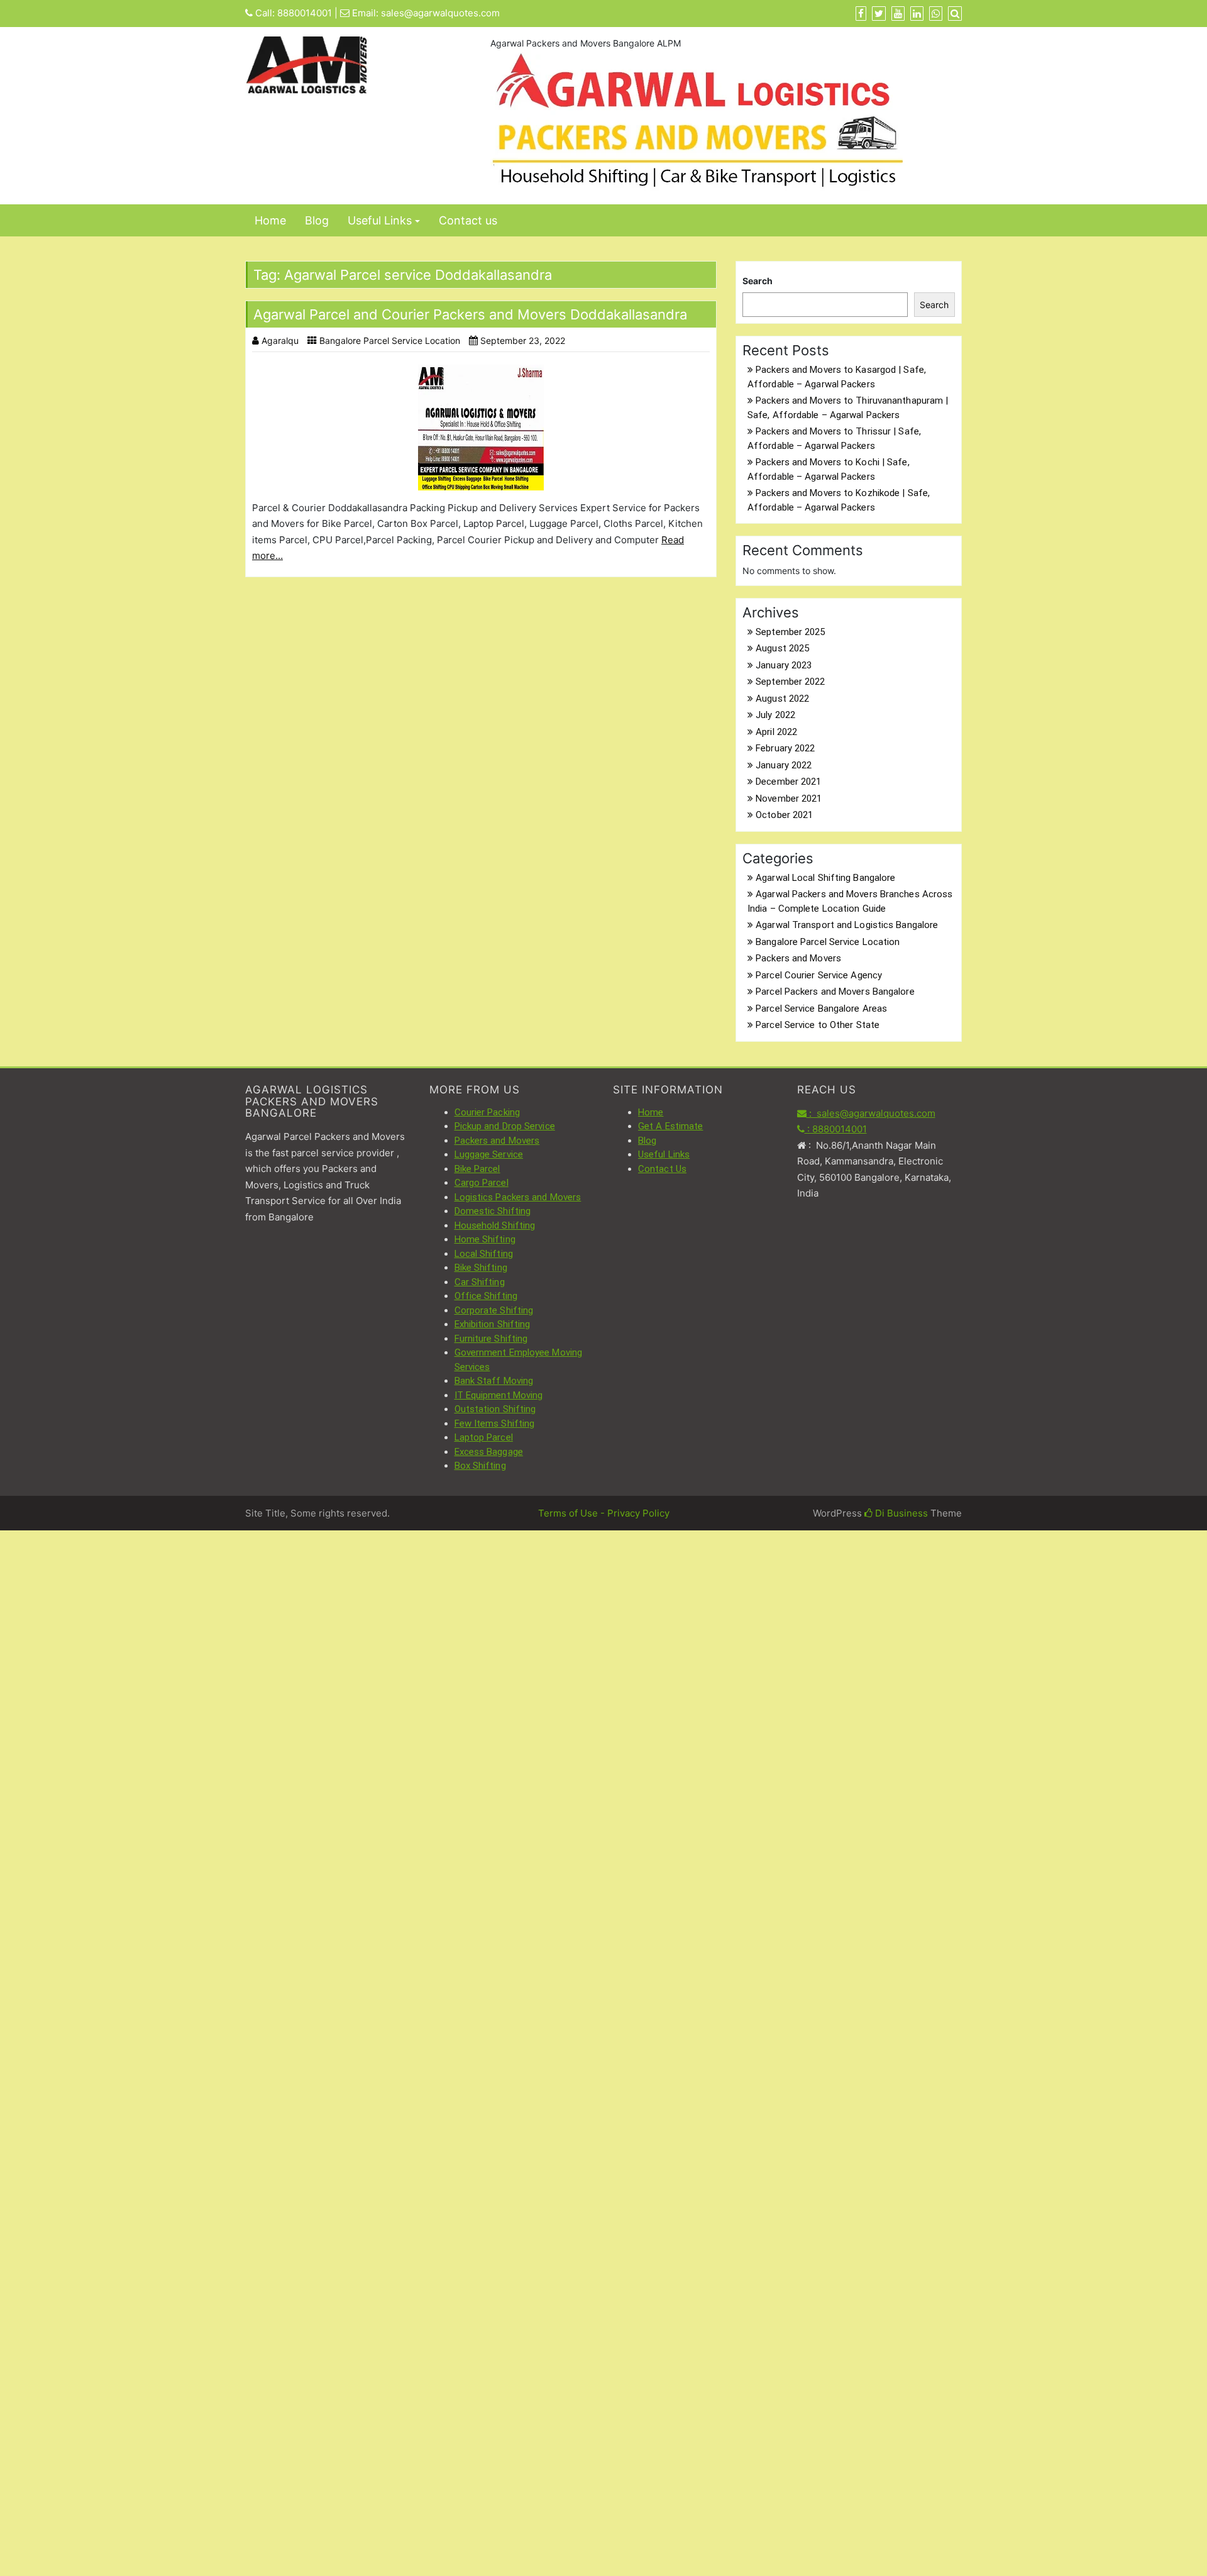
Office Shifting (486, 1296)
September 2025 (790, 632)
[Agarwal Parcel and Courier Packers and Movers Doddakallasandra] (481, 428)
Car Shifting (480, 1282)
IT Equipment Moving (499, 1395)
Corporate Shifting (494, 1310)
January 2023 (784, 665)
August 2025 (782, 648)
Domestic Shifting (493, 1211)
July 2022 (775, 715)
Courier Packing (488, 1112)
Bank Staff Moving (494, 1381)
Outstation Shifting (495, 1409)
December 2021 (788, 782)
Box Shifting (480, 1466)
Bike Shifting (481, 1268)
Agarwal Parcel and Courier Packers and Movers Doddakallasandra (470, 314)
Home (270, 220)
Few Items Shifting (495, 1423)
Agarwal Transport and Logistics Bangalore (847, 925)
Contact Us (662, 1169)
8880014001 (305, 13)
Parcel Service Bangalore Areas (821, 1009)
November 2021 (789, 799)
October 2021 (784, 815)
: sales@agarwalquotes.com (871, 1113)
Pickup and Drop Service (505, 1126)
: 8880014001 (836, 1129)
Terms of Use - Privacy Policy (604, 1513)
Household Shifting (495, 1225)
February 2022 (785, 748)
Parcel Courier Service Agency (819, 975)
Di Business (900, 1513)
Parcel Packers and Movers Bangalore (835, 992)
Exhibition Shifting (493, 1324)
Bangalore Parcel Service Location (390, 340)
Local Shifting (484, 1254)
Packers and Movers (798, 958)
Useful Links (380, 220)
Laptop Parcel (484, 1437)
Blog (317, 220)
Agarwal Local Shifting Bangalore (825, 878)
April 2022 (776, 732)
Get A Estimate (670, 1126)
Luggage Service (489, 1154)
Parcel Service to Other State (818, 1025)
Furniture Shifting (491, 1339)
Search (758, 281)
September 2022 (790, 682)
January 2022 (784, 765)
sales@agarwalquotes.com (440, 13)
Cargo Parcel (482, 1183)
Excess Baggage (489, 1452)
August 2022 (782, 699)
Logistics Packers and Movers (518, 1197)
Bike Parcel (477, 1169)
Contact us (468, 220)
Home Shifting (485, 1239)
